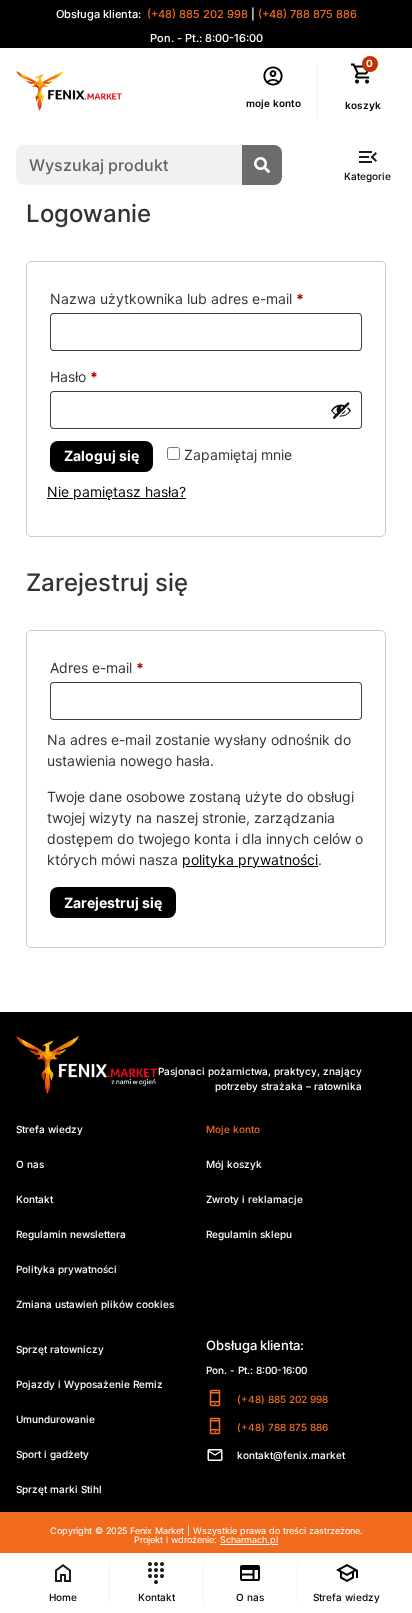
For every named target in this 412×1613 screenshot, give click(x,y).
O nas (30, 1164)
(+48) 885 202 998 (196, 14)
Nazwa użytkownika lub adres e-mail (206, 296)
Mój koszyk (234, 1164)
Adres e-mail (133, 665)
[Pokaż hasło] (341, 410)
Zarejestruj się (113, 902)
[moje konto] (273, 76)
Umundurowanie (55, 1419)
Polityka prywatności (66, 1269)
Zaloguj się (101, 455)
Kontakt (34, 1199)
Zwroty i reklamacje (254, 1199)
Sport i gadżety (52, 1454)
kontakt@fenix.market (291, 1455)
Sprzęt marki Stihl (59, 1489)
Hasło (110, 374)
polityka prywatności (250, 859)
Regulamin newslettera (71, 1234)
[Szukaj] (262, 165)
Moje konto (233, 1129)
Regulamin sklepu (249, 1234)
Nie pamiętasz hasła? (116, 491)
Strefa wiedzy (49, 1129)
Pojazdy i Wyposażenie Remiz (89, 1384)
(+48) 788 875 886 (307, 14)
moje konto (273, 103)
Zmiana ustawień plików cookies (95, 1304)
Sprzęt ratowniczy (60, 1349)
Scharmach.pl (249, 1539)
